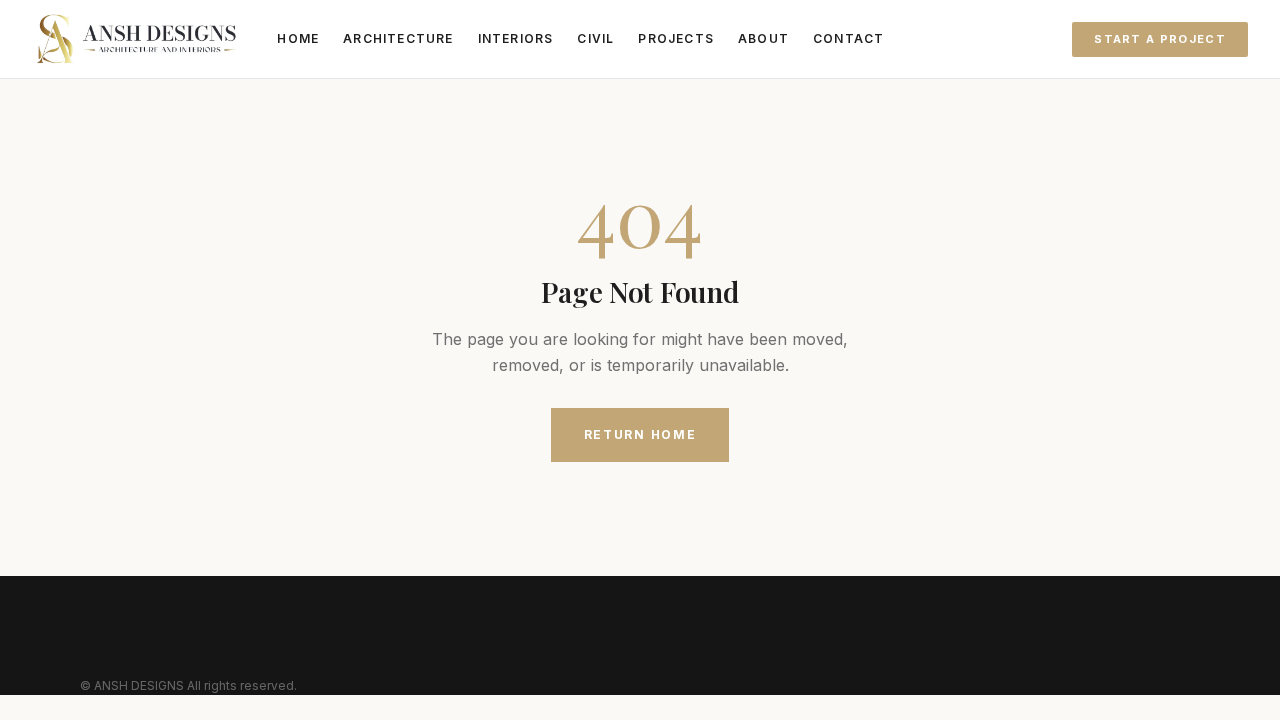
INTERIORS (516, 38)
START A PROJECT (1160, 39)
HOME (298, 38)
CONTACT (848, 38)
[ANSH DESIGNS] (136, 39)
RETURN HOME (640, 434)
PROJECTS (676, 38)
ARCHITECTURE (398, 38)
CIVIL (595, 38)
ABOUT (763, 38)
